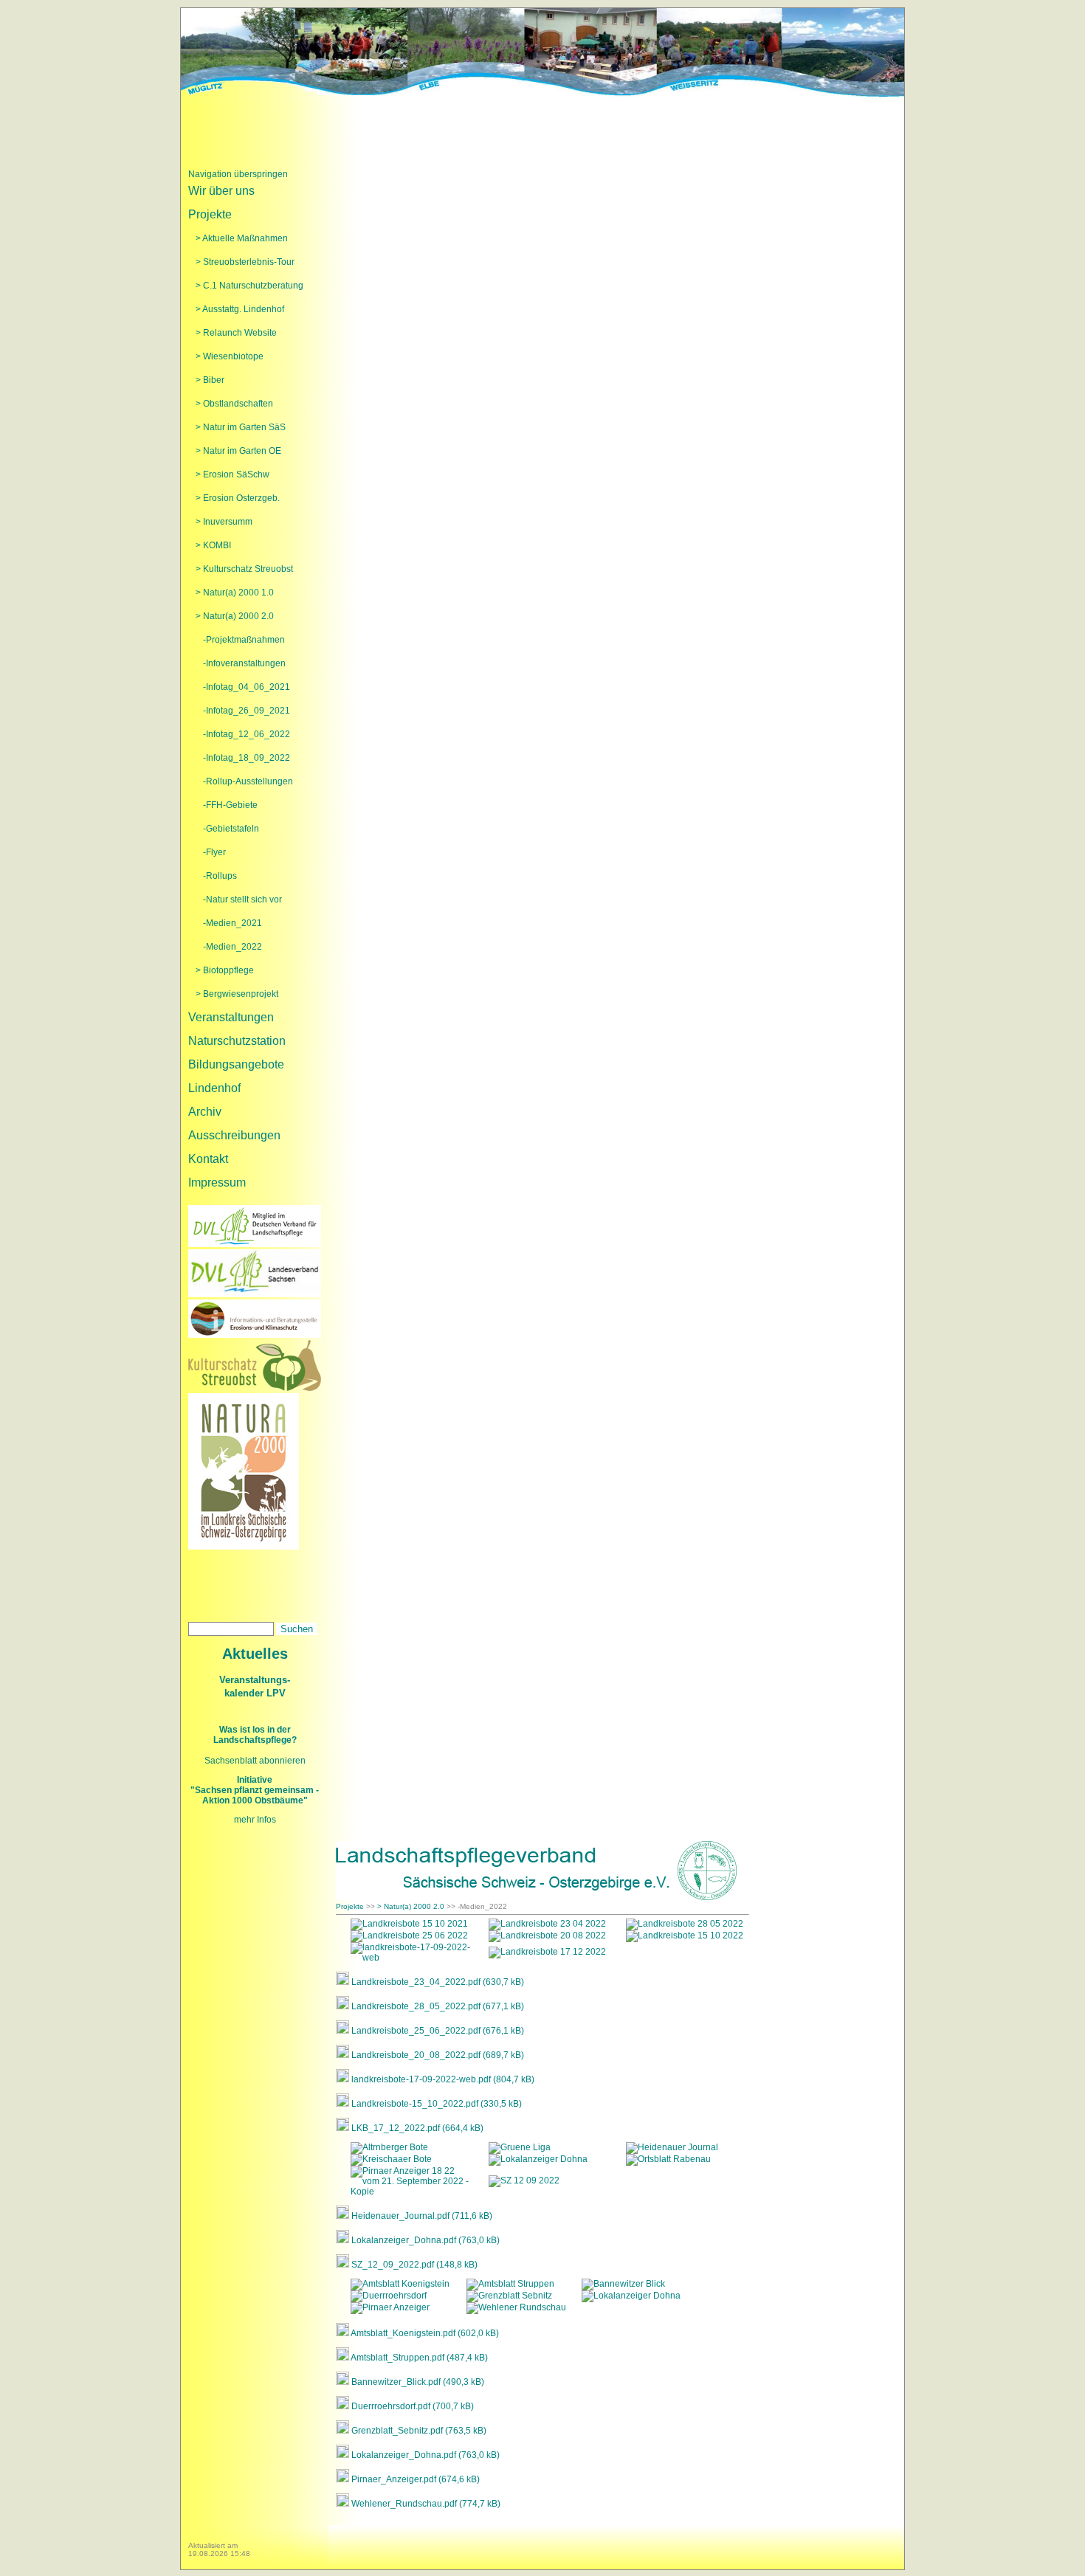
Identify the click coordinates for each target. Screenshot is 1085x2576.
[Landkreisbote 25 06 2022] (409, 1936)
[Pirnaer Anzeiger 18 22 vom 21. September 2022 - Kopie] (412, 2192)
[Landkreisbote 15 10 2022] (685, 1936)
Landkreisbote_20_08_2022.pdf (438, 2055)
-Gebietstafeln (231, 829)
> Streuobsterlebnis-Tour (245, 262)
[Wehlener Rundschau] (516, 2307)
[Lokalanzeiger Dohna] (538, 2159)
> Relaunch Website (236, 333)
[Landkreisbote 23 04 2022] (547, 1924)
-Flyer (214, 852)
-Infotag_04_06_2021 (247, 687)
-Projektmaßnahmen (244, 640)
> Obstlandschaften (234, 404)
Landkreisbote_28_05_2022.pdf (438, 2006)
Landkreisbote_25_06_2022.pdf (438, 2031)
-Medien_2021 (232, 923)
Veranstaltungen (231, 1017)
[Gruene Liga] (520, 2147)
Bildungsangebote (236, 1064)
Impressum (217, 1182)
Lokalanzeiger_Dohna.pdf (426, 2240)
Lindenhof (214, 1088)
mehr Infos (255, 1820)
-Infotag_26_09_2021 (247, 711)
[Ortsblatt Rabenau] (668, 2159)
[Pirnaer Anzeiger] (390, 2307)
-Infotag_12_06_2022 (247, 734)
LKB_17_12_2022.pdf (417, 2128)
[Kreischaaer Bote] (391, 2159)
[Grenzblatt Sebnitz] (509, 2296)
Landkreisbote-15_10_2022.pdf (437, 2104)
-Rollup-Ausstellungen (248, 781)
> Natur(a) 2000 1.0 (235, 593)
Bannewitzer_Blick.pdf (418, 2382)
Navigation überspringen (238, 174)
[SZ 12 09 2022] (524, 2180)
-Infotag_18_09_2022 (247, 758)
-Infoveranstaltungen (244, 663)
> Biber (210, 380)
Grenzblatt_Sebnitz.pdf (419, 2431)
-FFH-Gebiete (230, 805)
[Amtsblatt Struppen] (510, 2284)
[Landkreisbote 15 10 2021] (409, 1924)
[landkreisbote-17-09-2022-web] (412, 1958)
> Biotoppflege (225, 970)
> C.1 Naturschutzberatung (249, 286)
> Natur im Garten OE (238, 451)
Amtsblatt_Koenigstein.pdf (425, 2333)
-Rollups (220, 876)
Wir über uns (221, 191)
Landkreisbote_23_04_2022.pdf (438, 1982)
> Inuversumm (224, 522)
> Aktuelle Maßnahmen (242, 238)
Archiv (205, 1112)
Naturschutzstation (237, 1041)
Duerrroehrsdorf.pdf (413, 2406)
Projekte (210, 214)
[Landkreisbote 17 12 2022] (547, 1952)
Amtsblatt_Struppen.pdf (419, 2358)
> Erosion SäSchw (232, 474)
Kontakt (208, 1159)
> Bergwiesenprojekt (237, 994)
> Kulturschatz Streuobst (244, 569)
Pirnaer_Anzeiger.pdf (416, 2479)
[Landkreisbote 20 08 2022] (547, 1936)
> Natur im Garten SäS (241, 427)
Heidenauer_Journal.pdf (422, 2216)
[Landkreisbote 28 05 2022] (685, 1924)
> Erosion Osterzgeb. (238, 498)
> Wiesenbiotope (230, 356)
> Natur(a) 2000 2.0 (235, 616)
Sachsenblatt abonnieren (255, 1761)
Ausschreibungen (234, 1135)
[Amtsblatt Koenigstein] (400, 2284)
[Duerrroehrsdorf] (389, 2296)
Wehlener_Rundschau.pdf (426, 2504)
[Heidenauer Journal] (672, 2147)
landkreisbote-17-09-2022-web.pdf (443, 2079)
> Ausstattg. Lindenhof (240, 309)
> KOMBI (213, 545)
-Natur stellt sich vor (242, 899)
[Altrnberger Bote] (389, 2147)
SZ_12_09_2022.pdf (414, 2265)
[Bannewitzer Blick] (623, 2284)
